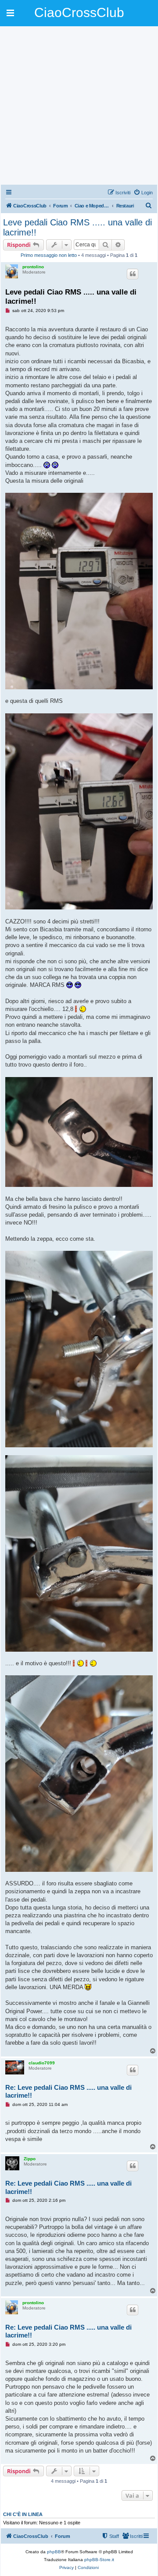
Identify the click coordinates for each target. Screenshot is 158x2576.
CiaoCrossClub (79, 12)
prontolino (33, 267)
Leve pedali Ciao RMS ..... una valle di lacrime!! (77, 227)
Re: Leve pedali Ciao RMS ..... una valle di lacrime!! (68, 2092)
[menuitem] (143, 193)
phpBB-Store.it (99, 2560)
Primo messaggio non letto (49, 255)
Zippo (30, 2159)
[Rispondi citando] (133, 274)
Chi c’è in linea (23, 2514)
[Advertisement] (79, 105)
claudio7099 (42, 2063)
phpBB (54, 2552)
